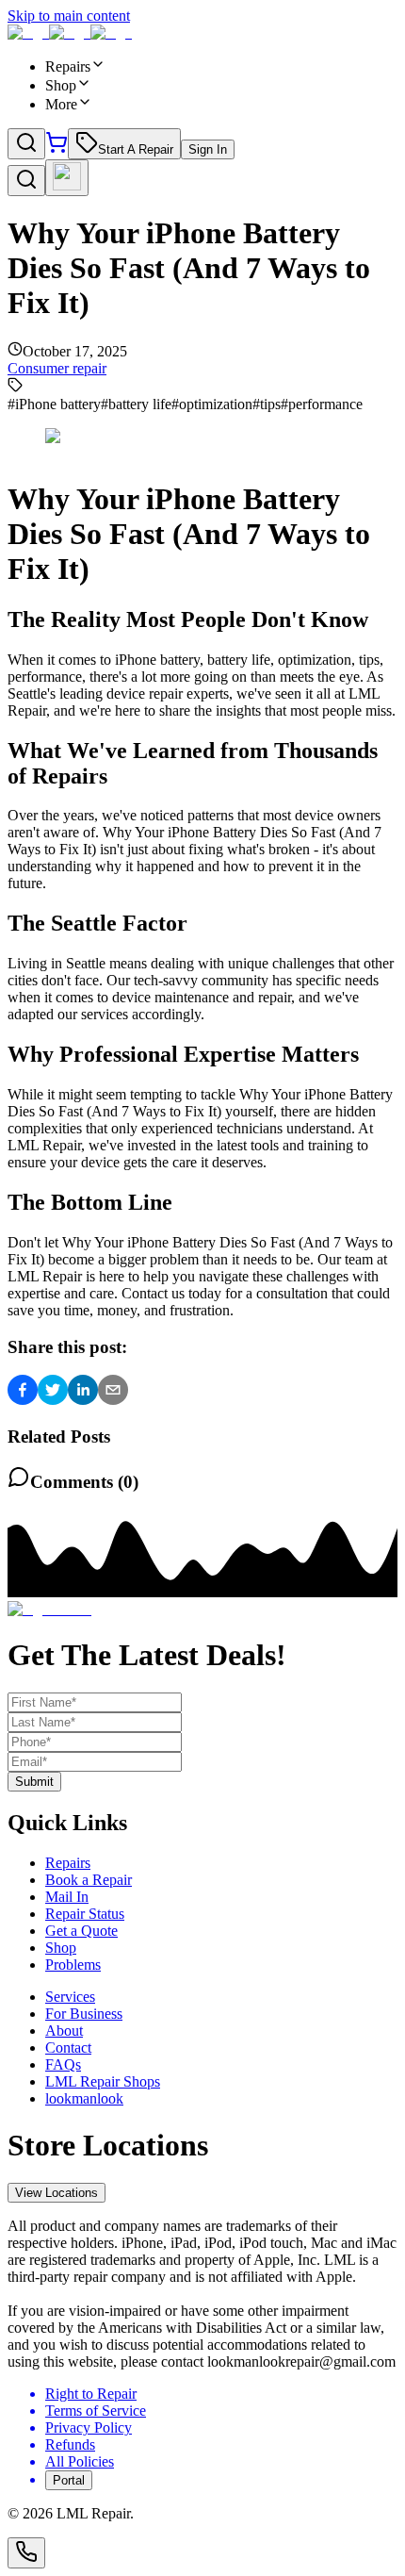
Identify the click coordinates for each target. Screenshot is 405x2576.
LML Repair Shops (103, 2081)
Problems (73, 1965)
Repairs (68, 1863)
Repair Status (85, 1914)
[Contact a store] (26, 2553)
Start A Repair (136, 149)
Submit (34, 1782)
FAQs (63, 2064)
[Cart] (57, 149)
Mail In (67, 1897)
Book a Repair (89, 1880)
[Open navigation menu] (67, 178)
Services (70, 1997)
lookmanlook (84, 2098)
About (64, 2031)
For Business (84, 2014)
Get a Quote (81, 1931)
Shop (61, 1948)
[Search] (26, 144)
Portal (69, 2480)
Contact (68, 2048)
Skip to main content (69, 16)
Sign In (208, 149)
